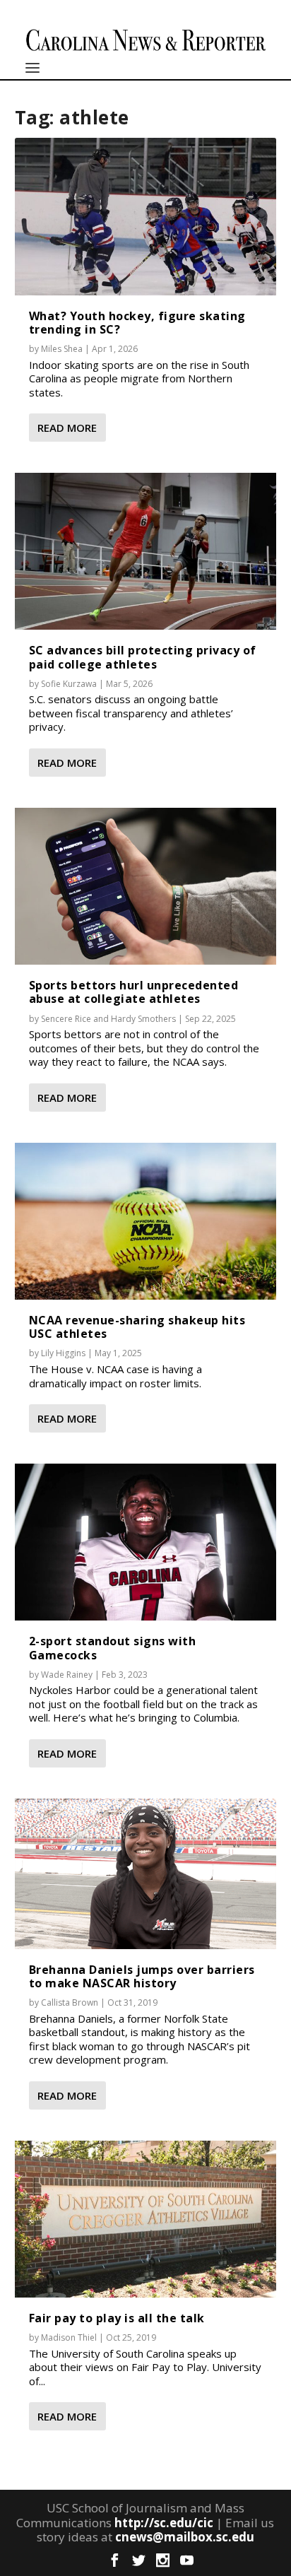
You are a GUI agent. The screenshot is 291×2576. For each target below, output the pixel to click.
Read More (67, 428)
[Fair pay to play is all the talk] (146, 2219)
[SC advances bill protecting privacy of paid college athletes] (146, 551)
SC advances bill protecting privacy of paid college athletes (143, 657)
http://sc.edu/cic (164, 2523)
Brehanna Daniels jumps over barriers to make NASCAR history (142, 1976)
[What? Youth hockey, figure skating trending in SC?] (146, 216)
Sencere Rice (66, 1019)
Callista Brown (70, 2002)
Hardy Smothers (143, 1019)
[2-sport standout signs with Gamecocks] (146, 1542)
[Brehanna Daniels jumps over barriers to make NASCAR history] (146, 1874)
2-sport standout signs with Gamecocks (113, 1648)
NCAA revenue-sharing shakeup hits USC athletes (137, 1327)
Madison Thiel (69, 2337)
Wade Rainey (67, 1675)
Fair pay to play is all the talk (117, 2318)
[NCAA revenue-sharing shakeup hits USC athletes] (146, 1221)
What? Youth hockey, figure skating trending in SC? (137, 323)
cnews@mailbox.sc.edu (185, 2537)
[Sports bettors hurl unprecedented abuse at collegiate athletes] (146, 886)
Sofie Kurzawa (69, 684)
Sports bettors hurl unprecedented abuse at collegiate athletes (134, 992)
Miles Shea (62, 349)
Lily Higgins (63, 1353)
